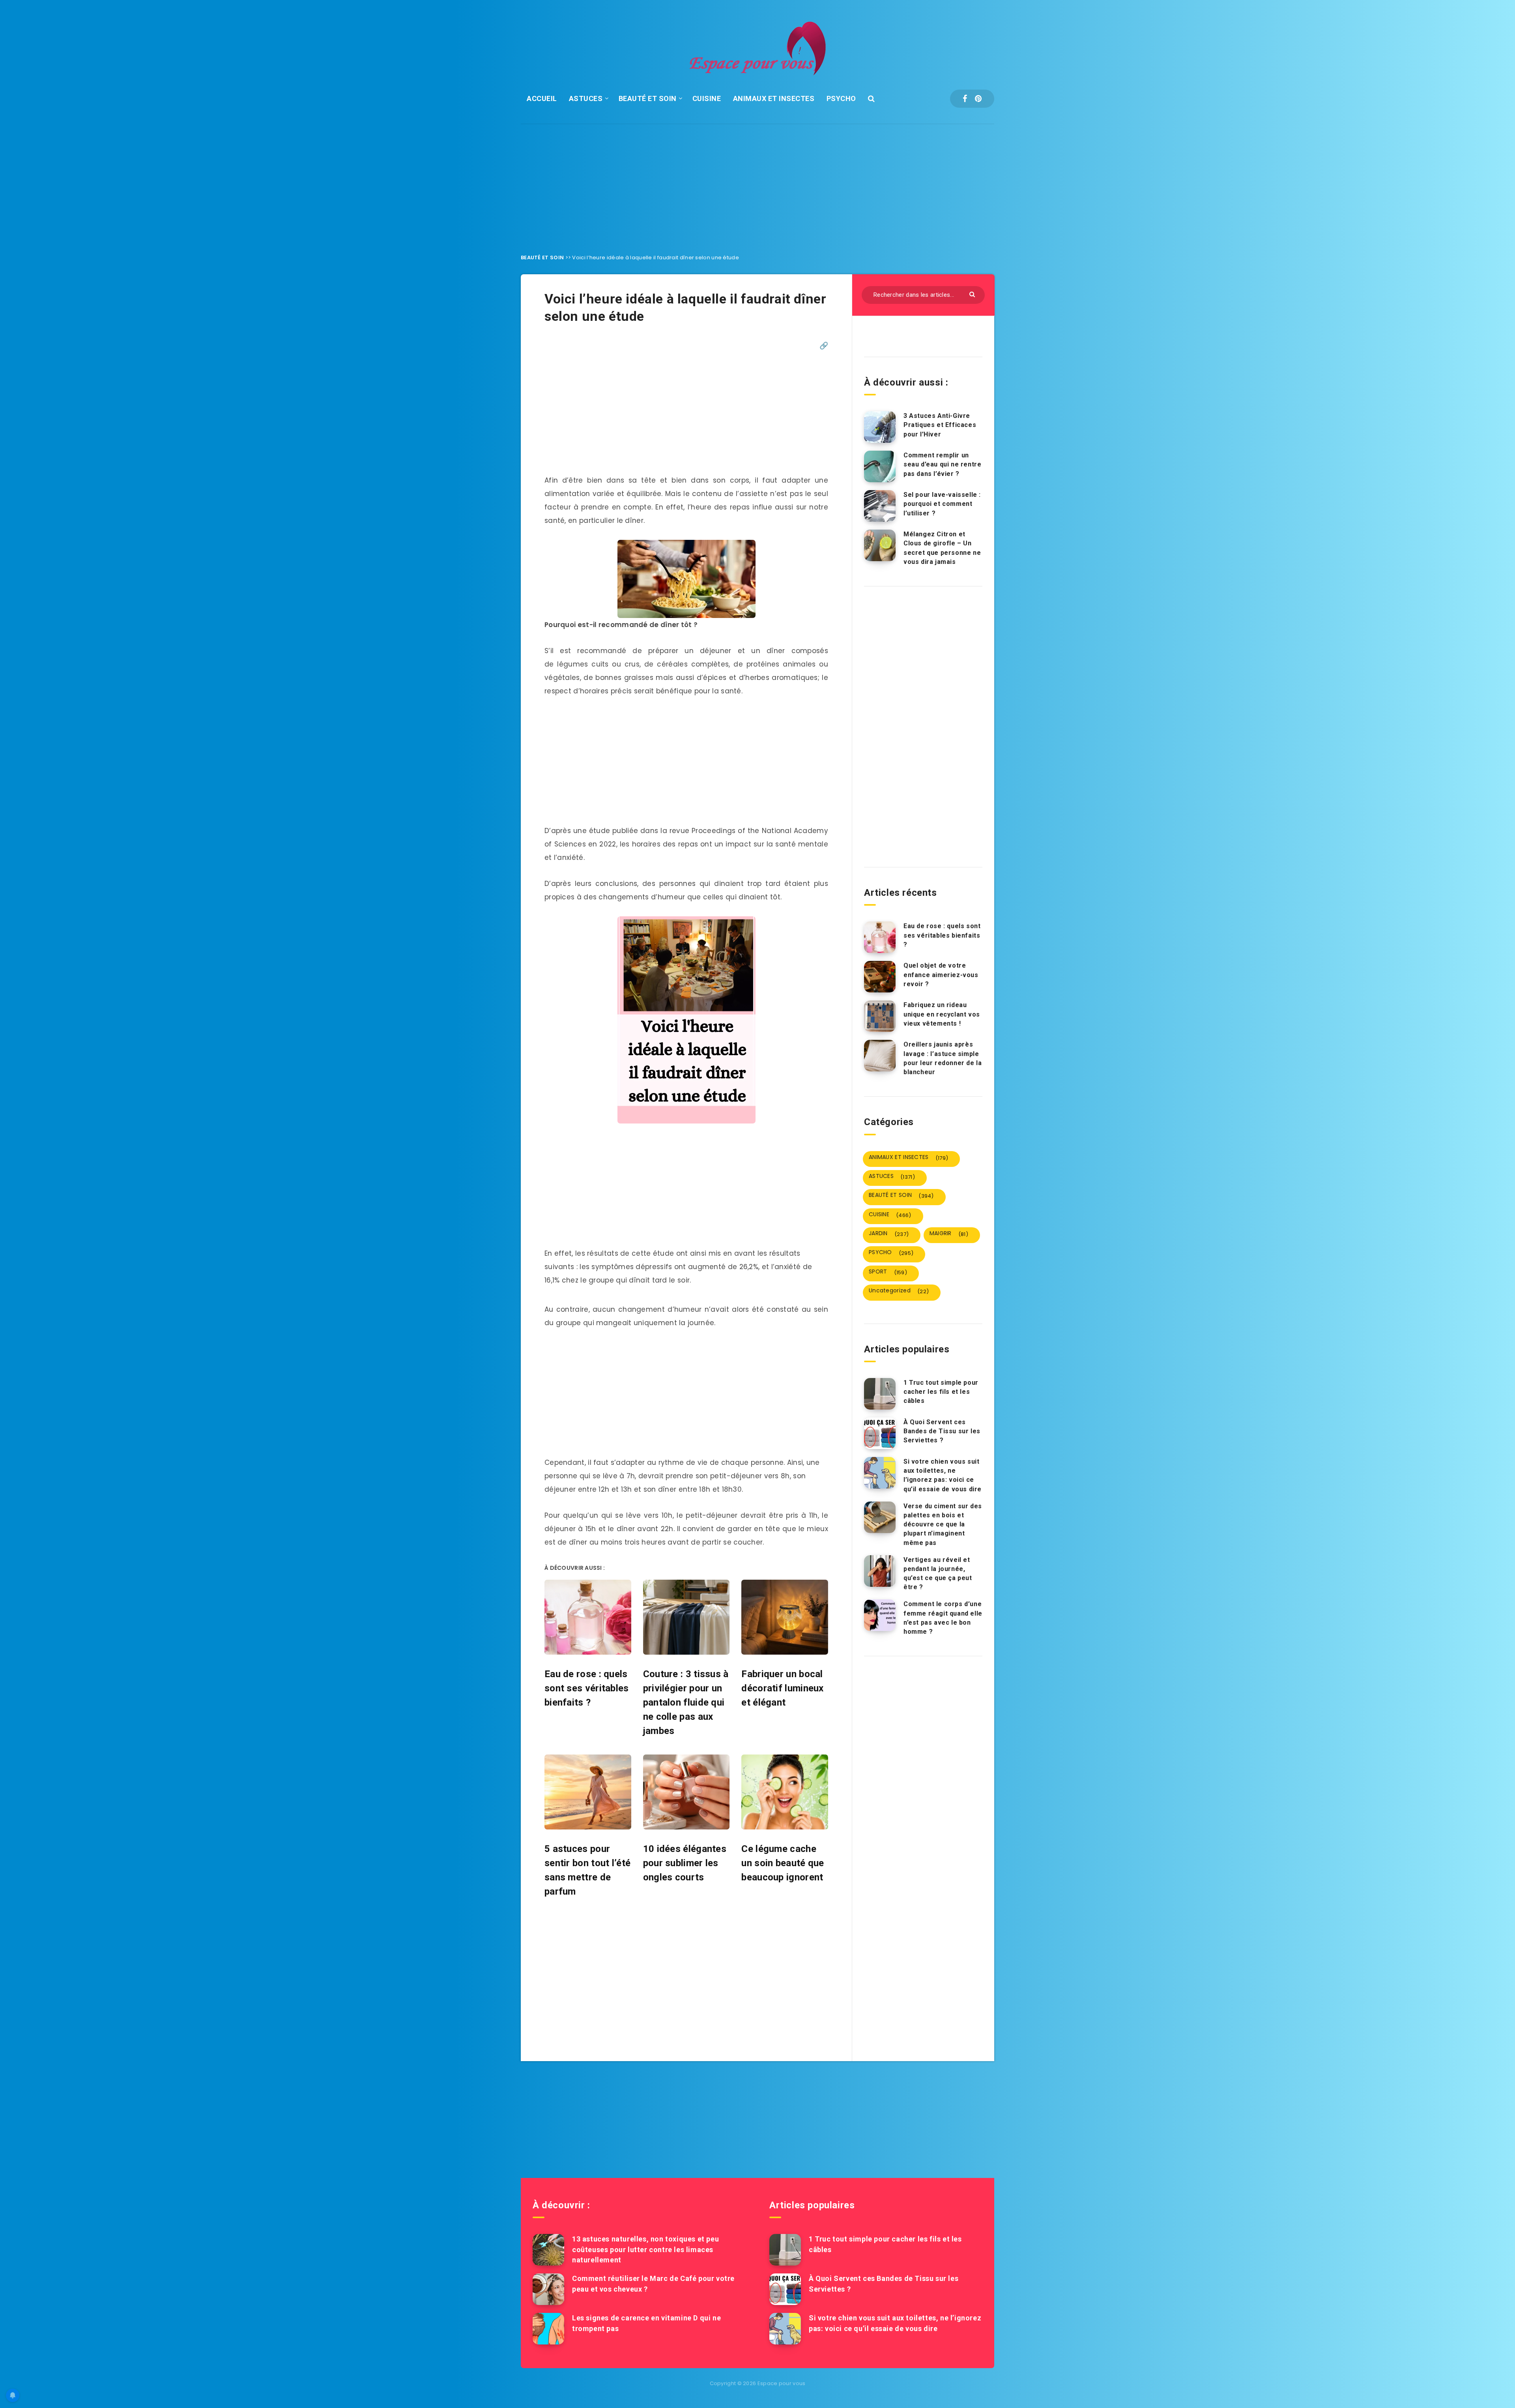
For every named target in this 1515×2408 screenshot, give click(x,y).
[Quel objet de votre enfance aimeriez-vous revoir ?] (880, 977)
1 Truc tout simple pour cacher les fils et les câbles (941, 1392)
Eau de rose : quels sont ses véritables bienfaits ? (942, 935)
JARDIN (889, 1234)
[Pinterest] (978, 99)
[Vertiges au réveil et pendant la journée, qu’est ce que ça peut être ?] (880, 1571)
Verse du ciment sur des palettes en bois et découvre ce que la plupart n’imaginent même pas (943, 1524)
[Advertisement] (757, 183)
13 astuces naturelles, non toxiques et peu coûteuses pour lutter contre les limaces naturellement (645, 2249)
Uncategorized (899, 1291)
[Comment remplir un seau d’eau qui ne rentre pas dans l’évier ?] (880, 466)
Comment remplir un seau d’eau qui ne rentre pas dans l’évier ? (942, 464)
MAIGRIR (949, 1234)
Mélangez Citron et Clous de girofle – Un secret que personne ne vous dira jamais (942, 548)
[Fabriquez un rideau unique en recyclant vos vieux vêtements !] (880, 1016)
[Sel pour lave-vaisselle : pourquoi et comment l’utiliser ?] (880, 506)
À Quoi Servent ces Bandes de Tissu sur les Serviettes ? (942, 1431)
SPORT (888, 1272)
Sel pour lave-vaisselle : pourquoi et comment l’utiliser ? (942, 504)
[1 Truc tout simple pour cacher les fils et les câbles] (880, 1394)
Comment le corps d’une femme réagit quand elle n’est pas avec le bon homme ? (943, 1618)
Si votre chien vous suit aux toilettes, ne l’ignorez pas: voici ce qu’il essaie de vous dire (943, 1475)
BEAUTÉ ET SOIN (648, 98)
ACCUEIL (542, 98)
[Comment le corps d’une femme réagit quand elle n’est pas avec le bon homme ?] (880, 1615)
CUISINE (707, 98)
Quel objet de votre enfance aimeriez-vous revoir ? (941, 975)
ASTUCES (586, 98)
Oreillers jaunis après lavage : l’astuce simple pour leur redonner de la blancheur (943, 1058)
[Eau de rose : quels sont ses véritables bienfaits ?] (880, 937)
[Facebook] (965, 99)
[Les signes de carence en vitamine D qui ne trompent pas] (548, 2329)
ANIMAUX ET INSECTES (774, 98)
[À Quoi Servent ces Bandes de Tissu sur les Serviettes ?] (880, 1433)
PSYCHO (841, 98)
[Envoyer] (973, 294)
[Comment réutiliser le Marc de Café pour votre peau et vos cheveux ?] (548, 2289)
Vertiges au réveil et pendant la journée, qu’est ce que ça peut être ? (938, 1574)
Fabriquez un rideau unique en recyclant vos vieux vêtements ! (942, 1014)
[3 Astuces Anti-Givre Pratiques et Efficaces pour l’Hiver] (880, 427)
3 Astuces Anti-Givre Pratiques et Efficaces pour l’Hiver (940, 425)
